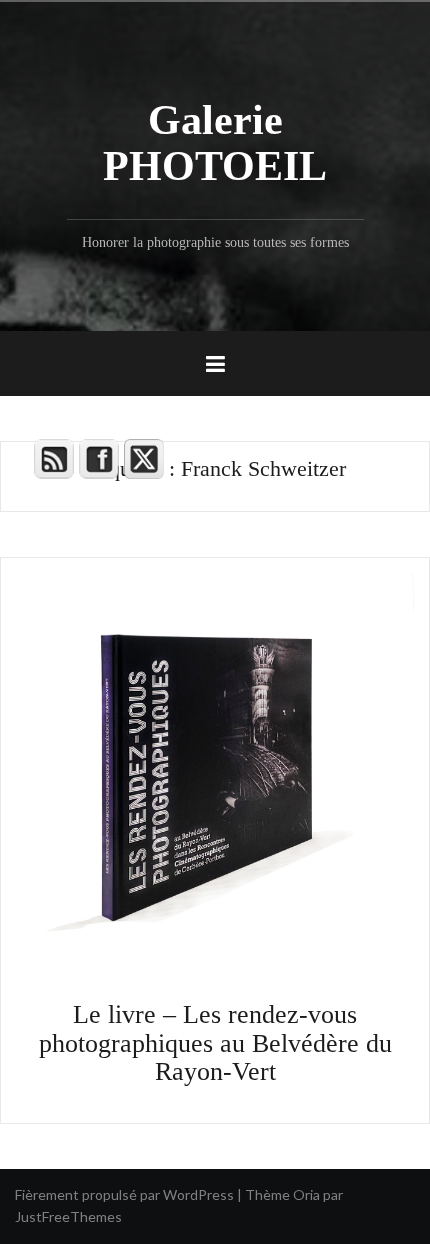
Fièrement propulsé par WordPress (124, 1194)
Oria (306, 1194)
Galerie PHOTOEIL (215, 143)
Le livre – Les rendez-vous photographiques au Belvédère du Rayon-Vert (215, 1043)
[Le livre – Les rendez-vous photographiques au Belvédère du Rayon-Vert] (215, 770)
